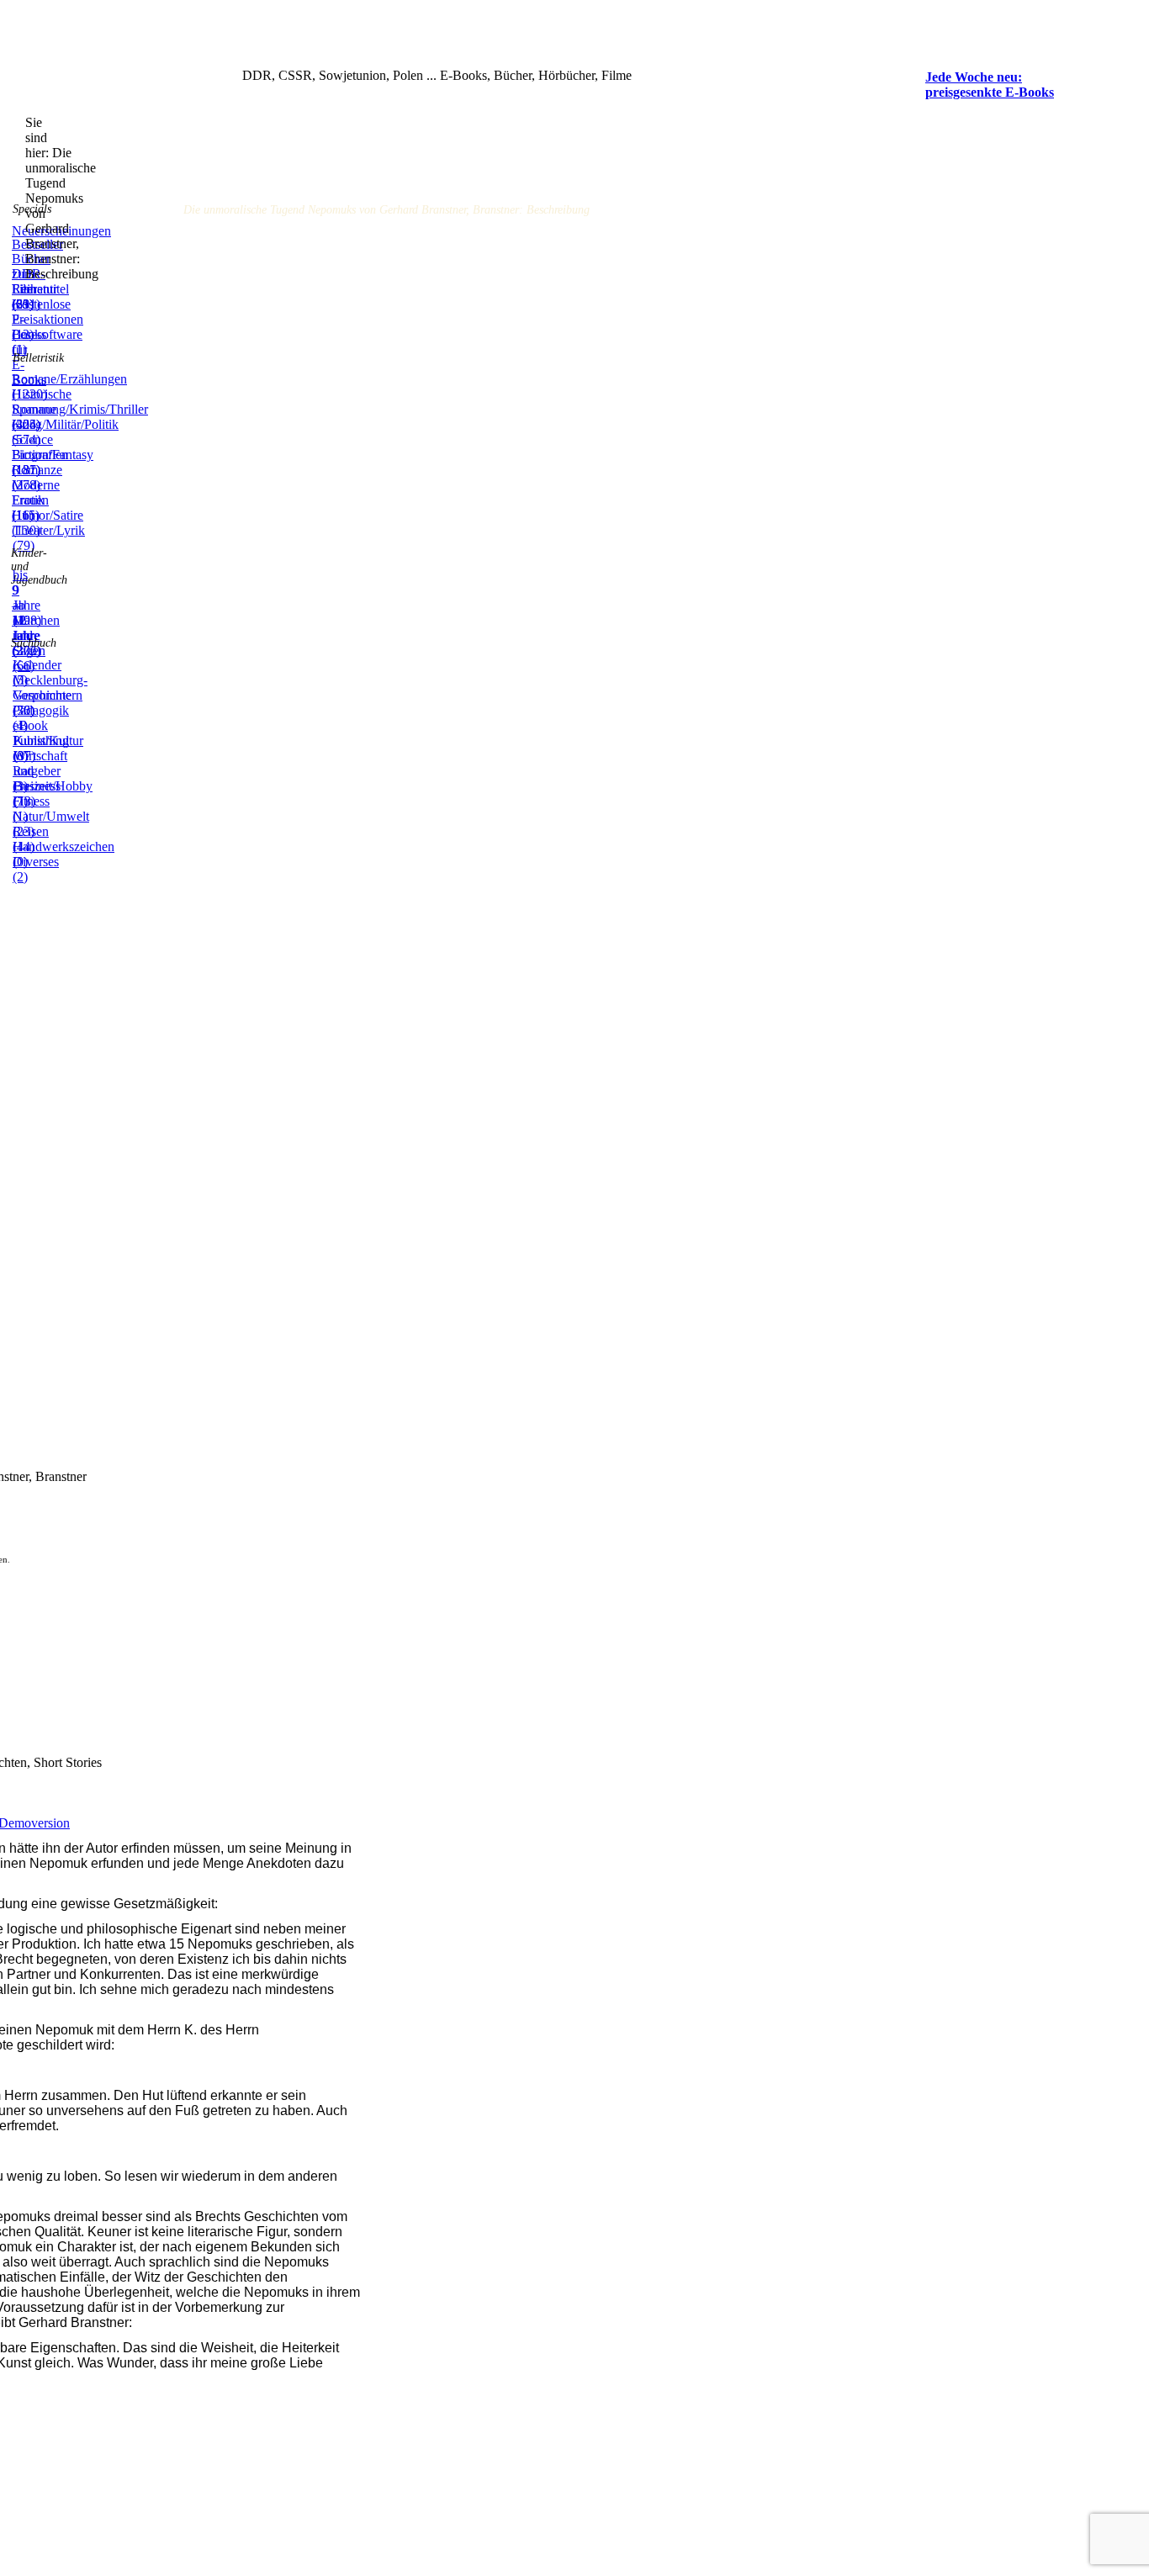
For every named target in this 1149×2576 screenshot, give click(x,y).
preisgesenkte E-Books (990, 92)
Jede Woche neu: (974, 77)
